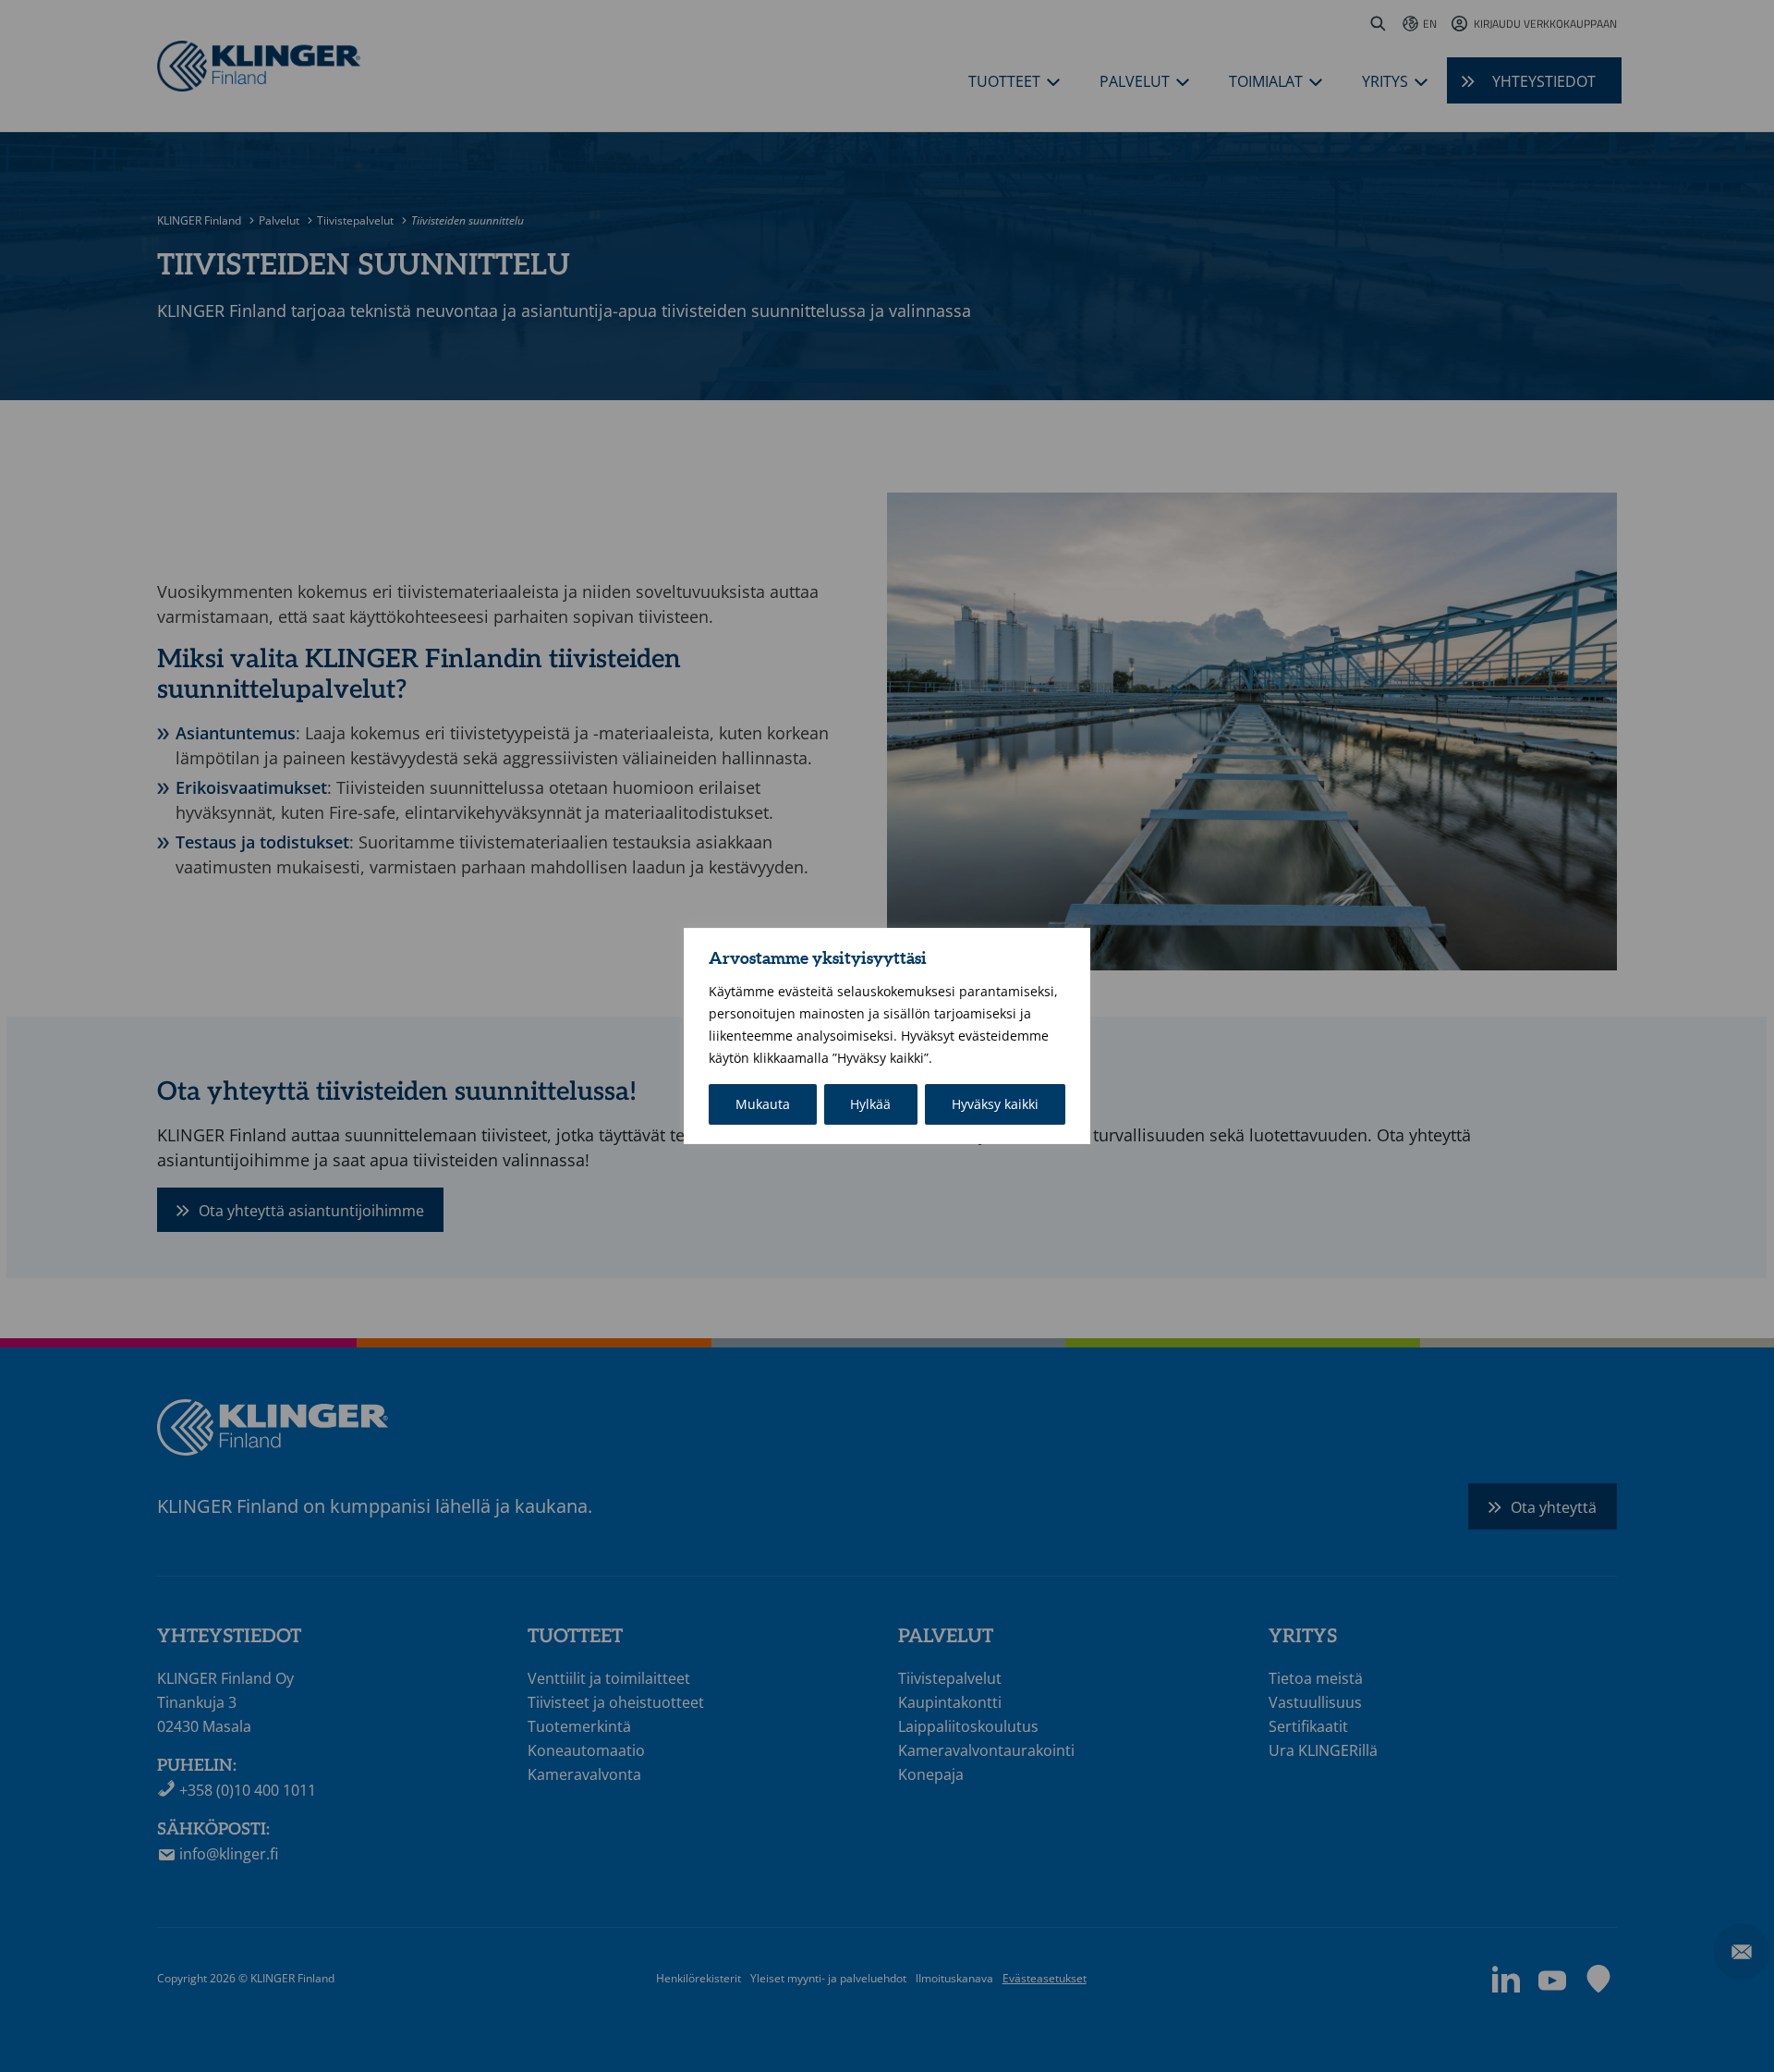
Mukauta (763, 1104)
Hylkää (870, 1104)
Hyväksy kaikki (995, 1104)
